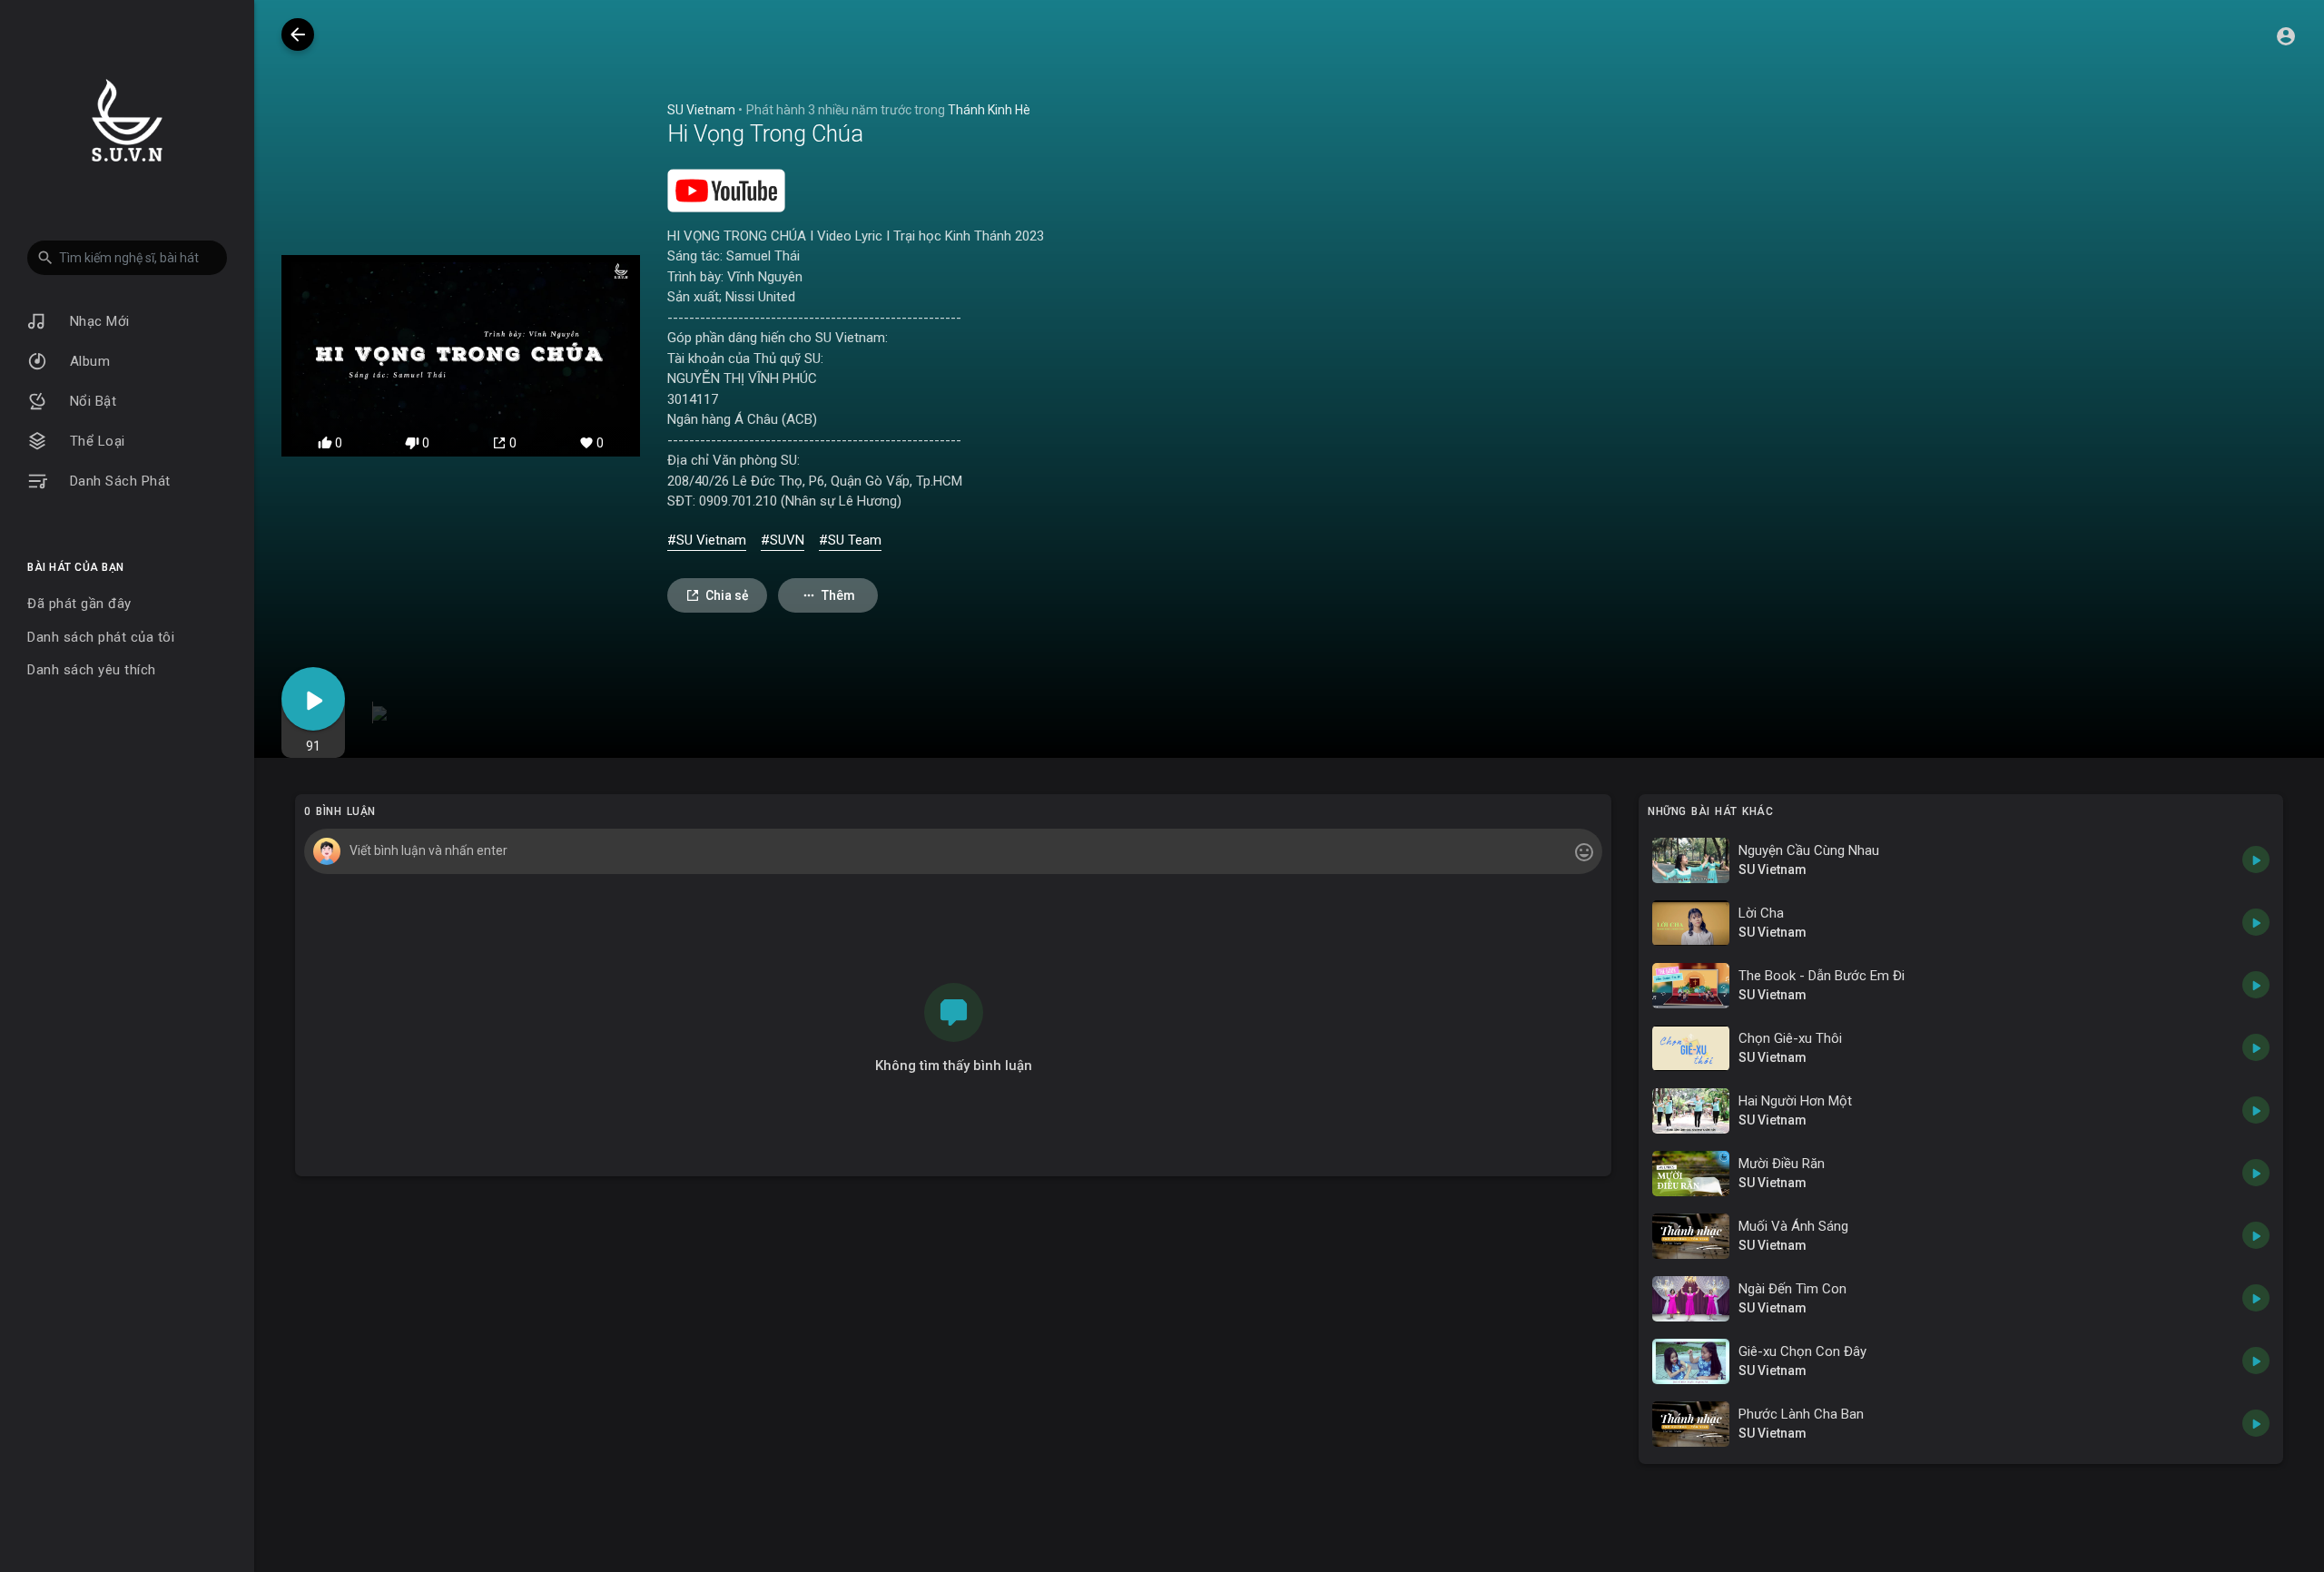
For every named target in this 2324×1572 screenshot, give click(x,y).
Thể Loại (95, 441)
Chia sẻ (727, 595)
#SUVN (783, 540)
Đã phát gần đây (79, 604)
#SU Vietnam (707, 540)
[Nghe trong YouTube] (726, 189)
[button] (127, 258)
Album (88, 361)
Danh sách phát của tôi (101, 637)
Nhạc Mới (98, 321)
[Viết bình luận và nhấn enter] (953, 851)
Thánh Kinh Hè (989, 110)
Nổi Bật (91, 401)
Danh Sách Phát (118, 481)
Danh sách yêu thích (92, 670)
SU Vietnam (701, 110)
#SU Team (850, 540)
